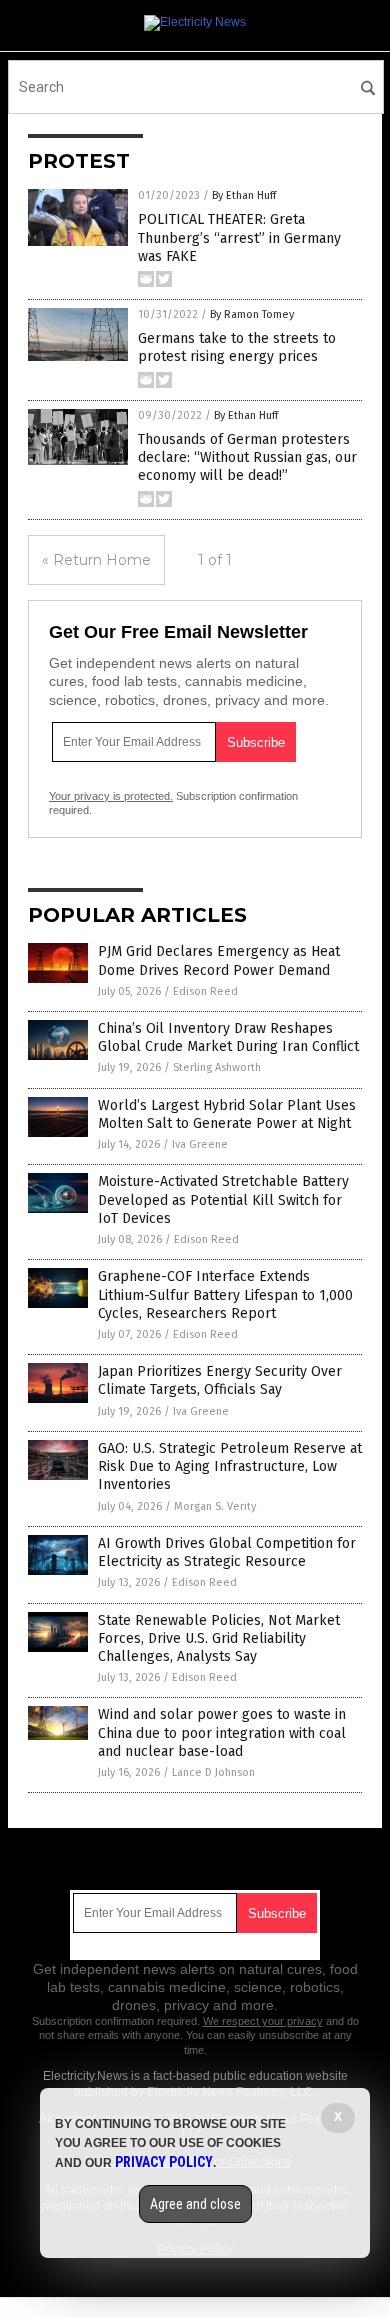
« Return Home (96, 560)
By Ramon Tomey (252, 314)
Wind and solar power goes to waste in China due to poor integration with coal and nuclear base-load (222, 1732)
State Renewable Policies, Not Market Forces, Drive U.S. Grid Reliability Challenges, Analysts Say (219, 1638)
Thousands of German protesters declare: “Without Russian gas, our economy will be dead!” (247, 457)
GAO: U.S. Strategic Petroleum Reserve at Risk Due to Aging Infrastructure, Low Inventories (230, 1466)
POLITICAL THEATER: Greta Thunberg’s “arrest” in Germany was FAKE (239, 237)
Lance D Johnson (213, 1772)
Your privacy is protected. (111, 796)
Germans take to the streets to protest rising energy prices (237, 347)
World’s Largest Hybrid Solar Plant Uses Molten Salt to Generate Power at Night (227, 1114)
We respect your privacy (263, 2021)
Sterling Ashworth (217, 1067)
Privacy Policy (164, 2162)
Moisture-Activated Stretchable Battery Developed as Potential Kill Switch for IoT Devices (223, 1199)
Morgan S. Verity (215, 1506)
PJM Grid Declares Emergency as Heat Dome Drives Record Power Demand (219, 960)
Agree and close (195, 2204)
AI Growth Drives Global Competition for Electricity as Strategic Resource (227, 1552)
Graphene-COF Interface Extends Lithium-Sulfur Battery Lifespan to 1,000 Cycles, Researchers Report (225, 1294)
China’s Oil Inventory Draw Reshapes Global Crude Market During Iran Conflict (228, 1037)
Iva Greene (200, 1144)
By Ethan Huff (244, 195)
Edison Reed (205, 991)
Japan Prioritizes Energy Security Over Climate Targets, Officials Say (220, 1380)
